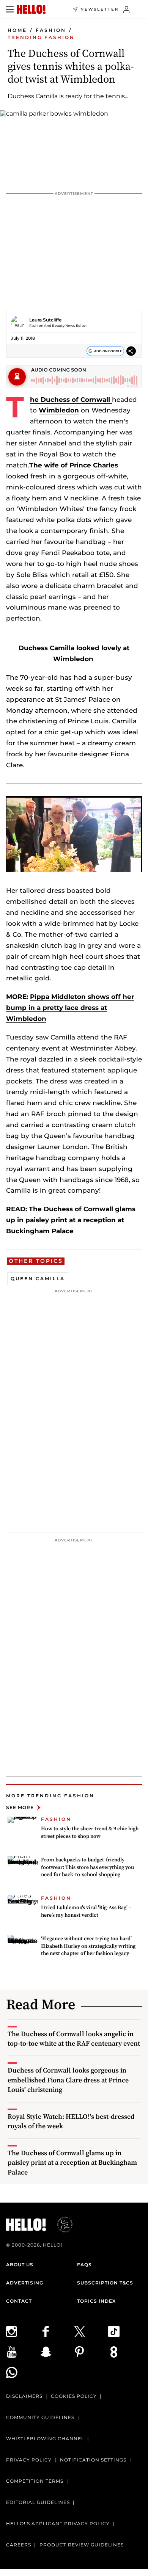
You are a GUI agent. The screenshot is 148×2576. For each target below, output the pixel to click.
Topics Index (96, 2301)
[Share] (131, 351)
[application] (74, 834)
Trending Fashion (41, 37)
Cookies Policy (74, 2396)
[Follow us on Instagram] (23, 2331)
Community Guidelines (40, 2417)
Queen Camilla (38, 1279)
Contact (19, 2301)
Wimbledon (59, 410)
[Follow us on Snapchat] (57, 2352)
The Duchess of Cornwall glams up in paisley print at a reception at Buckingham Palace (71, 1220)
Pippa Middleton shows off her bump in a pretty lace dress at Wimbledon (70, 1008)
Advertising (25, 2283)
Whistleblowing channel (45, 2439)
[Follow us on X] (91, 2331)
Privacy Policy (29, 2460)
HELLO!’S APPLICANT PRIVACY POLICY (58, 2523)
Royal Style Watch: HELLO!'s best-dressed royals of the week (71, 2121)
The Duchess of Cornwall (71, 400)
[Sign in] (127, 9)
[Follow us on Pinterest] (91, 2352)
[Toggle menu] (10, 9)
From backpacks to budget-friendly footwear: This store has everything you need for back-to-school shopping (87, 1867)
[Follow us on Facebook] (57, 2331)
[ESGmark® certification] (60, 2225)
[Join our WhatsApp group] (23, 2372)
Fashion (51, 30)
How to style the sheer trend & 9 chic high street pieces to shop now (90, 1832)
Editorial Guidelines (38, 2502)
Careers (19, 2545)
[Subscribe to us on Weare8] (125, 2352)
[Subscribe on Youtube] (23, 2352)
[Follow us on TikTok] (125, 2331)
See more (20, 1807)
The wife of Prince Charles (74, 465)
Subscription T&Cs (105, 2283)
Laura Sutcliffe (45, 320)
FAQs (84, 2265)
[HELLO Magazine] (31, 9)
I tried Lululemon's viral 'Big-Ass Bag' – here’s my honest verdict (86, 1911)
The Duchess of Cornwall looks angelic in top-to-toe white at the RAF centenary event (74, 2038)
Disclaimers (24, 2396)
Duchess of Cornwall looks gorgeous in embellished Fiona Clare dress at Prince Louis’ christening (68, 2080)
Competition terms (35, 2481)
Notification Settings (93, 2460)
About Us (20, 2265)
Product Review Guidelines (82, 2545)
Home (17, 30)
